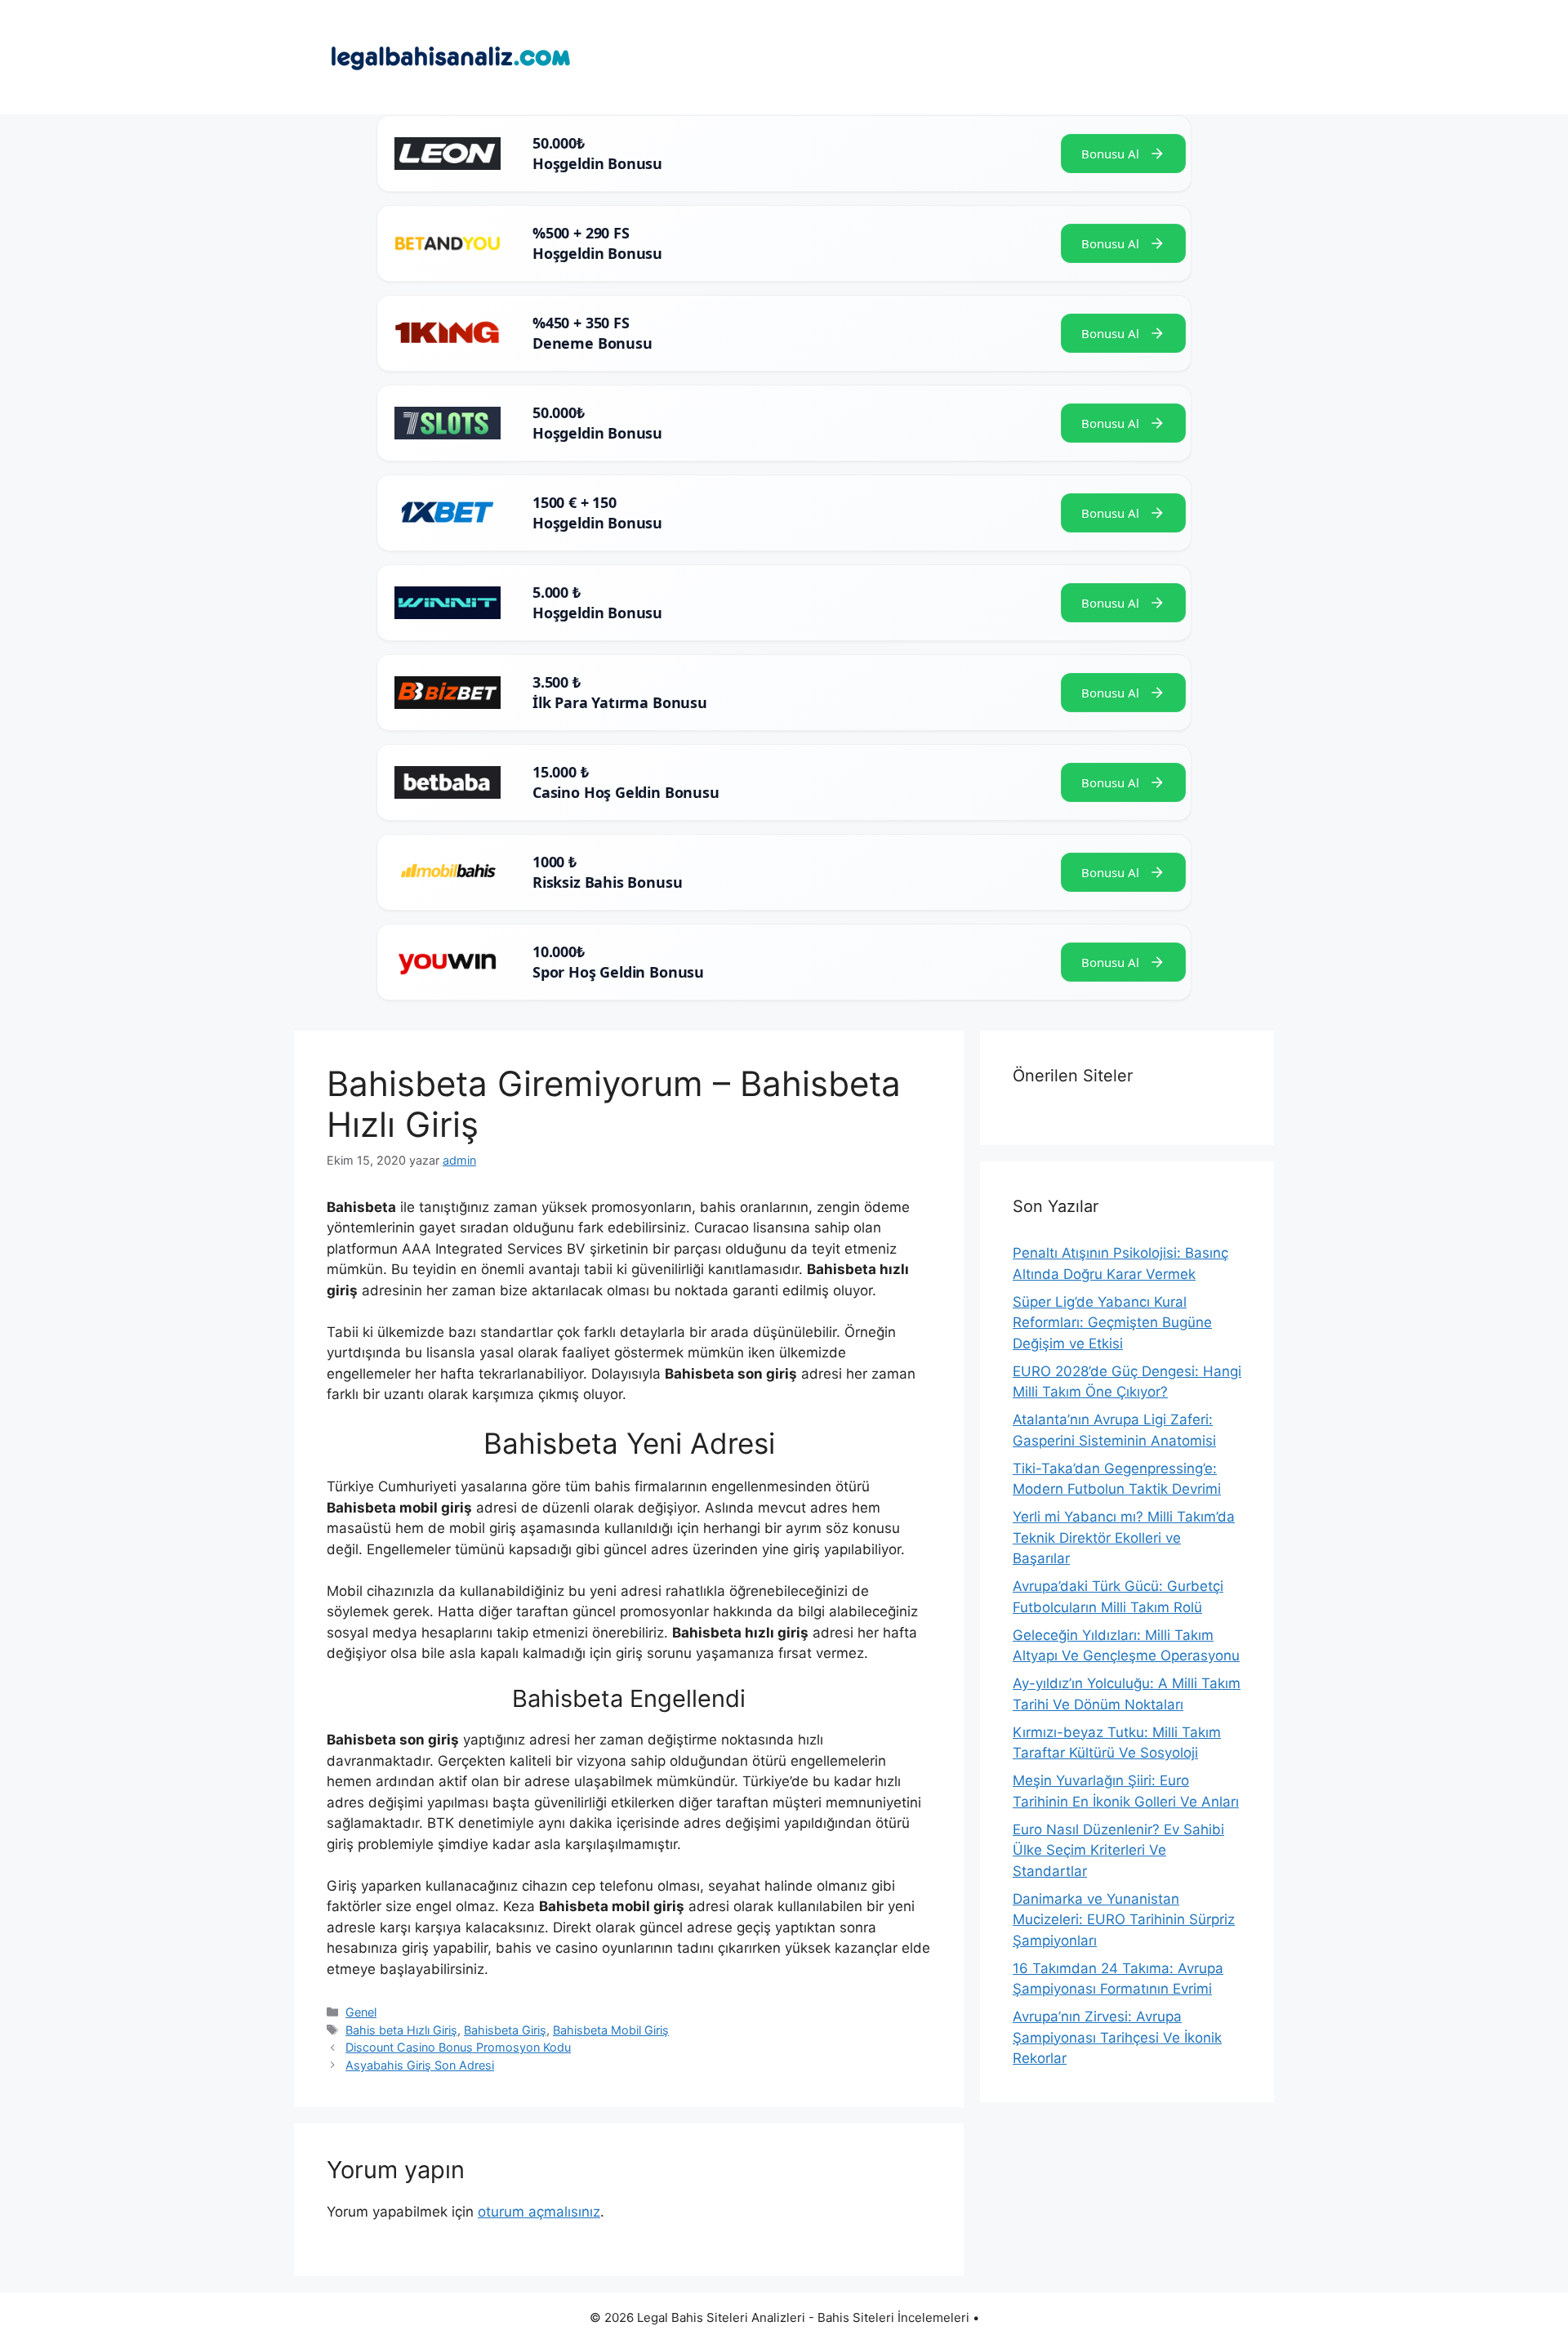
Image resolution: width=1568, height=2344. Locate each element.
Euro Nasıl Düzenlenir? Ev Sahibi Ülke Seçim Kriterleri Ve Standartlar (1118, 1850)
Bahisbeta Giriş (505, 2030)
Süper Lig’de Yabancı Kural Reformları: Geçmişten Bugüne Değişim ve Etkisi (1112, 1323)
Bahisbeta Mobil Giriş (611, 2030)
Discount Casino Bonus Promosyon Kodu (458, 2047)
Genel (361, 2012)
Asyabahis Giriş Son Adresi (420, 2065)
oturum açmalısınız (539, 2212)
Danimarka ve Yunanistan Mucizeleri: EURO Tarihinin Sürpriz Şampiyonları (1124, 1920)
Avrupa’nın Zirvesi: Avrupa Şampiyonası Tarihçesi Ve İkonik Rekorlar (1117, 2037)
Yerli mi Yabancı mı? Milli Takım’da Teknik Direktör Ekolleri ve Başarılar (1124, 1537)
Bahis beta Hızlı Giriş (401, 2030)
